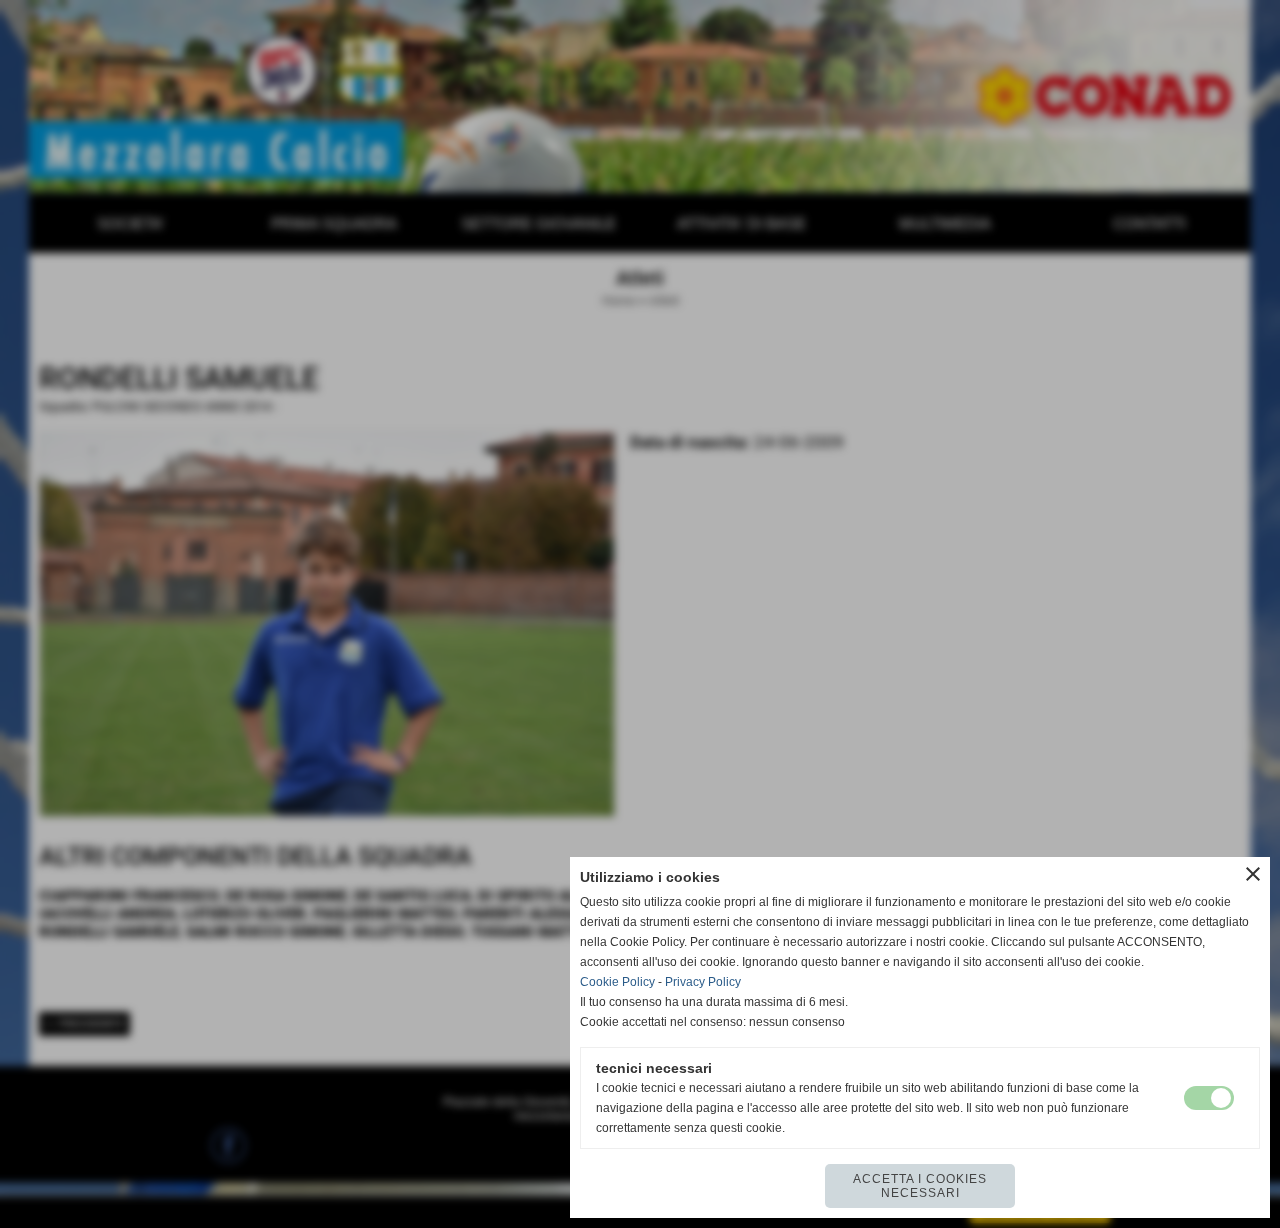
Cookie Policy (617, 982)
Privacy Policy (703, 982)
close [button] (1253, 874)
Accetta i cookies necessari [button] (920, 1186)
